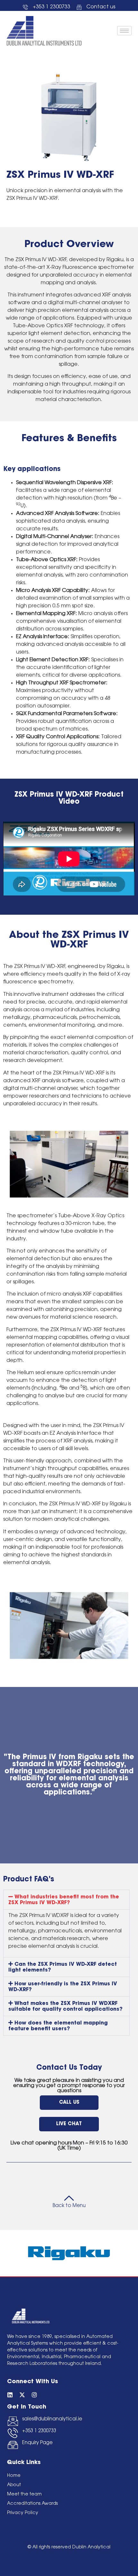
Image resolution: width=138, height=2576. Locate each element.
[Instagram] (34, 2395)
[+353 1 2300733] (13, 2433)
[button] (66, 1900)
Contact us (101, 7)
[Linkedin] (10, 2395)
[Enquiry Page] (13, 2445)
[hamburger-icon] (124, 31)
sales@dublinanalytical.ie (52, 2419)
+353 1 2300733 (39, 2431)
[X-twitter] (22, 2395)
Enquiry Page (37, 2443)
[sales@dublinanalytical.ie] (13, 2421)
